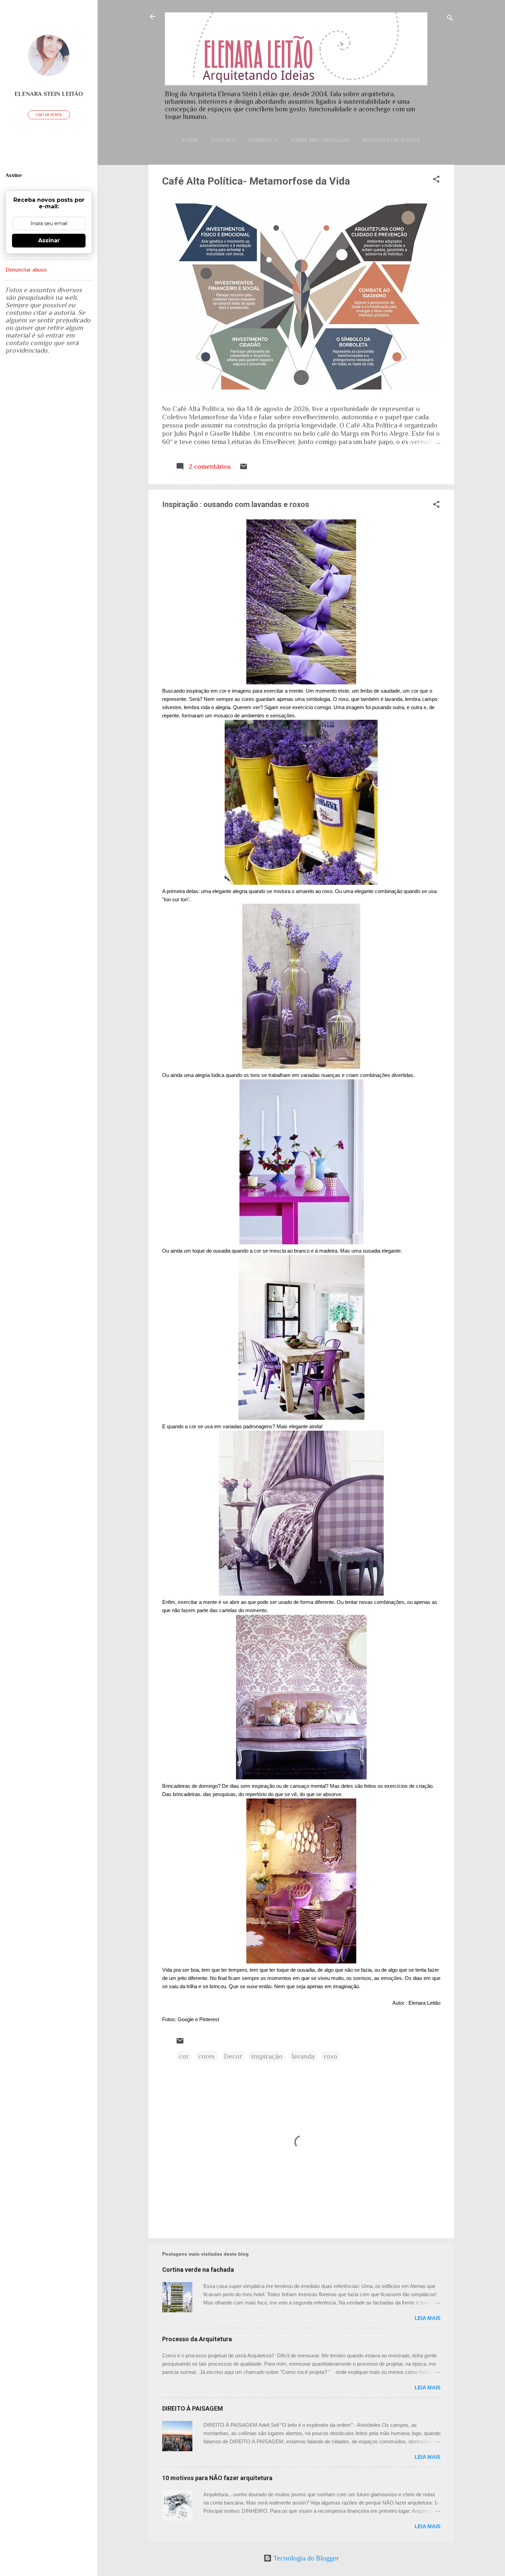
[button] (436, 180)
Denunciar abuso (26, 270)
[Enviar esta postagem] (244, 468)
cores (206, 2056)
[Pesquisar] (450, 19)
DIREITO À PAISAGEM (193, 2408)
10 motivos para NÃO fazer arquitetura (217, 2478)
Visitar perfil (49, 115)
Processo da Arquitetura (197, 2339)
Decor (233, 2056)
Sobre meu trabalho (320, 140)
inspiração (267, 2056)
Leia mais (428, 2318)
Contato (223, 140)
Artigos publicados (391, 140)
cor (184, 2056)
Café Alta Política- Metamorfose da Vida (256, 181)
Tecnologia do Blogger (305, 2558)
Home (190, 140)
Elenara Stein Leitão (49, 94)
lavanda (303, 2056)
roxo (330, 2056)
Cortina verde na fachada (198, 2270)
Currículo (263, 140)
